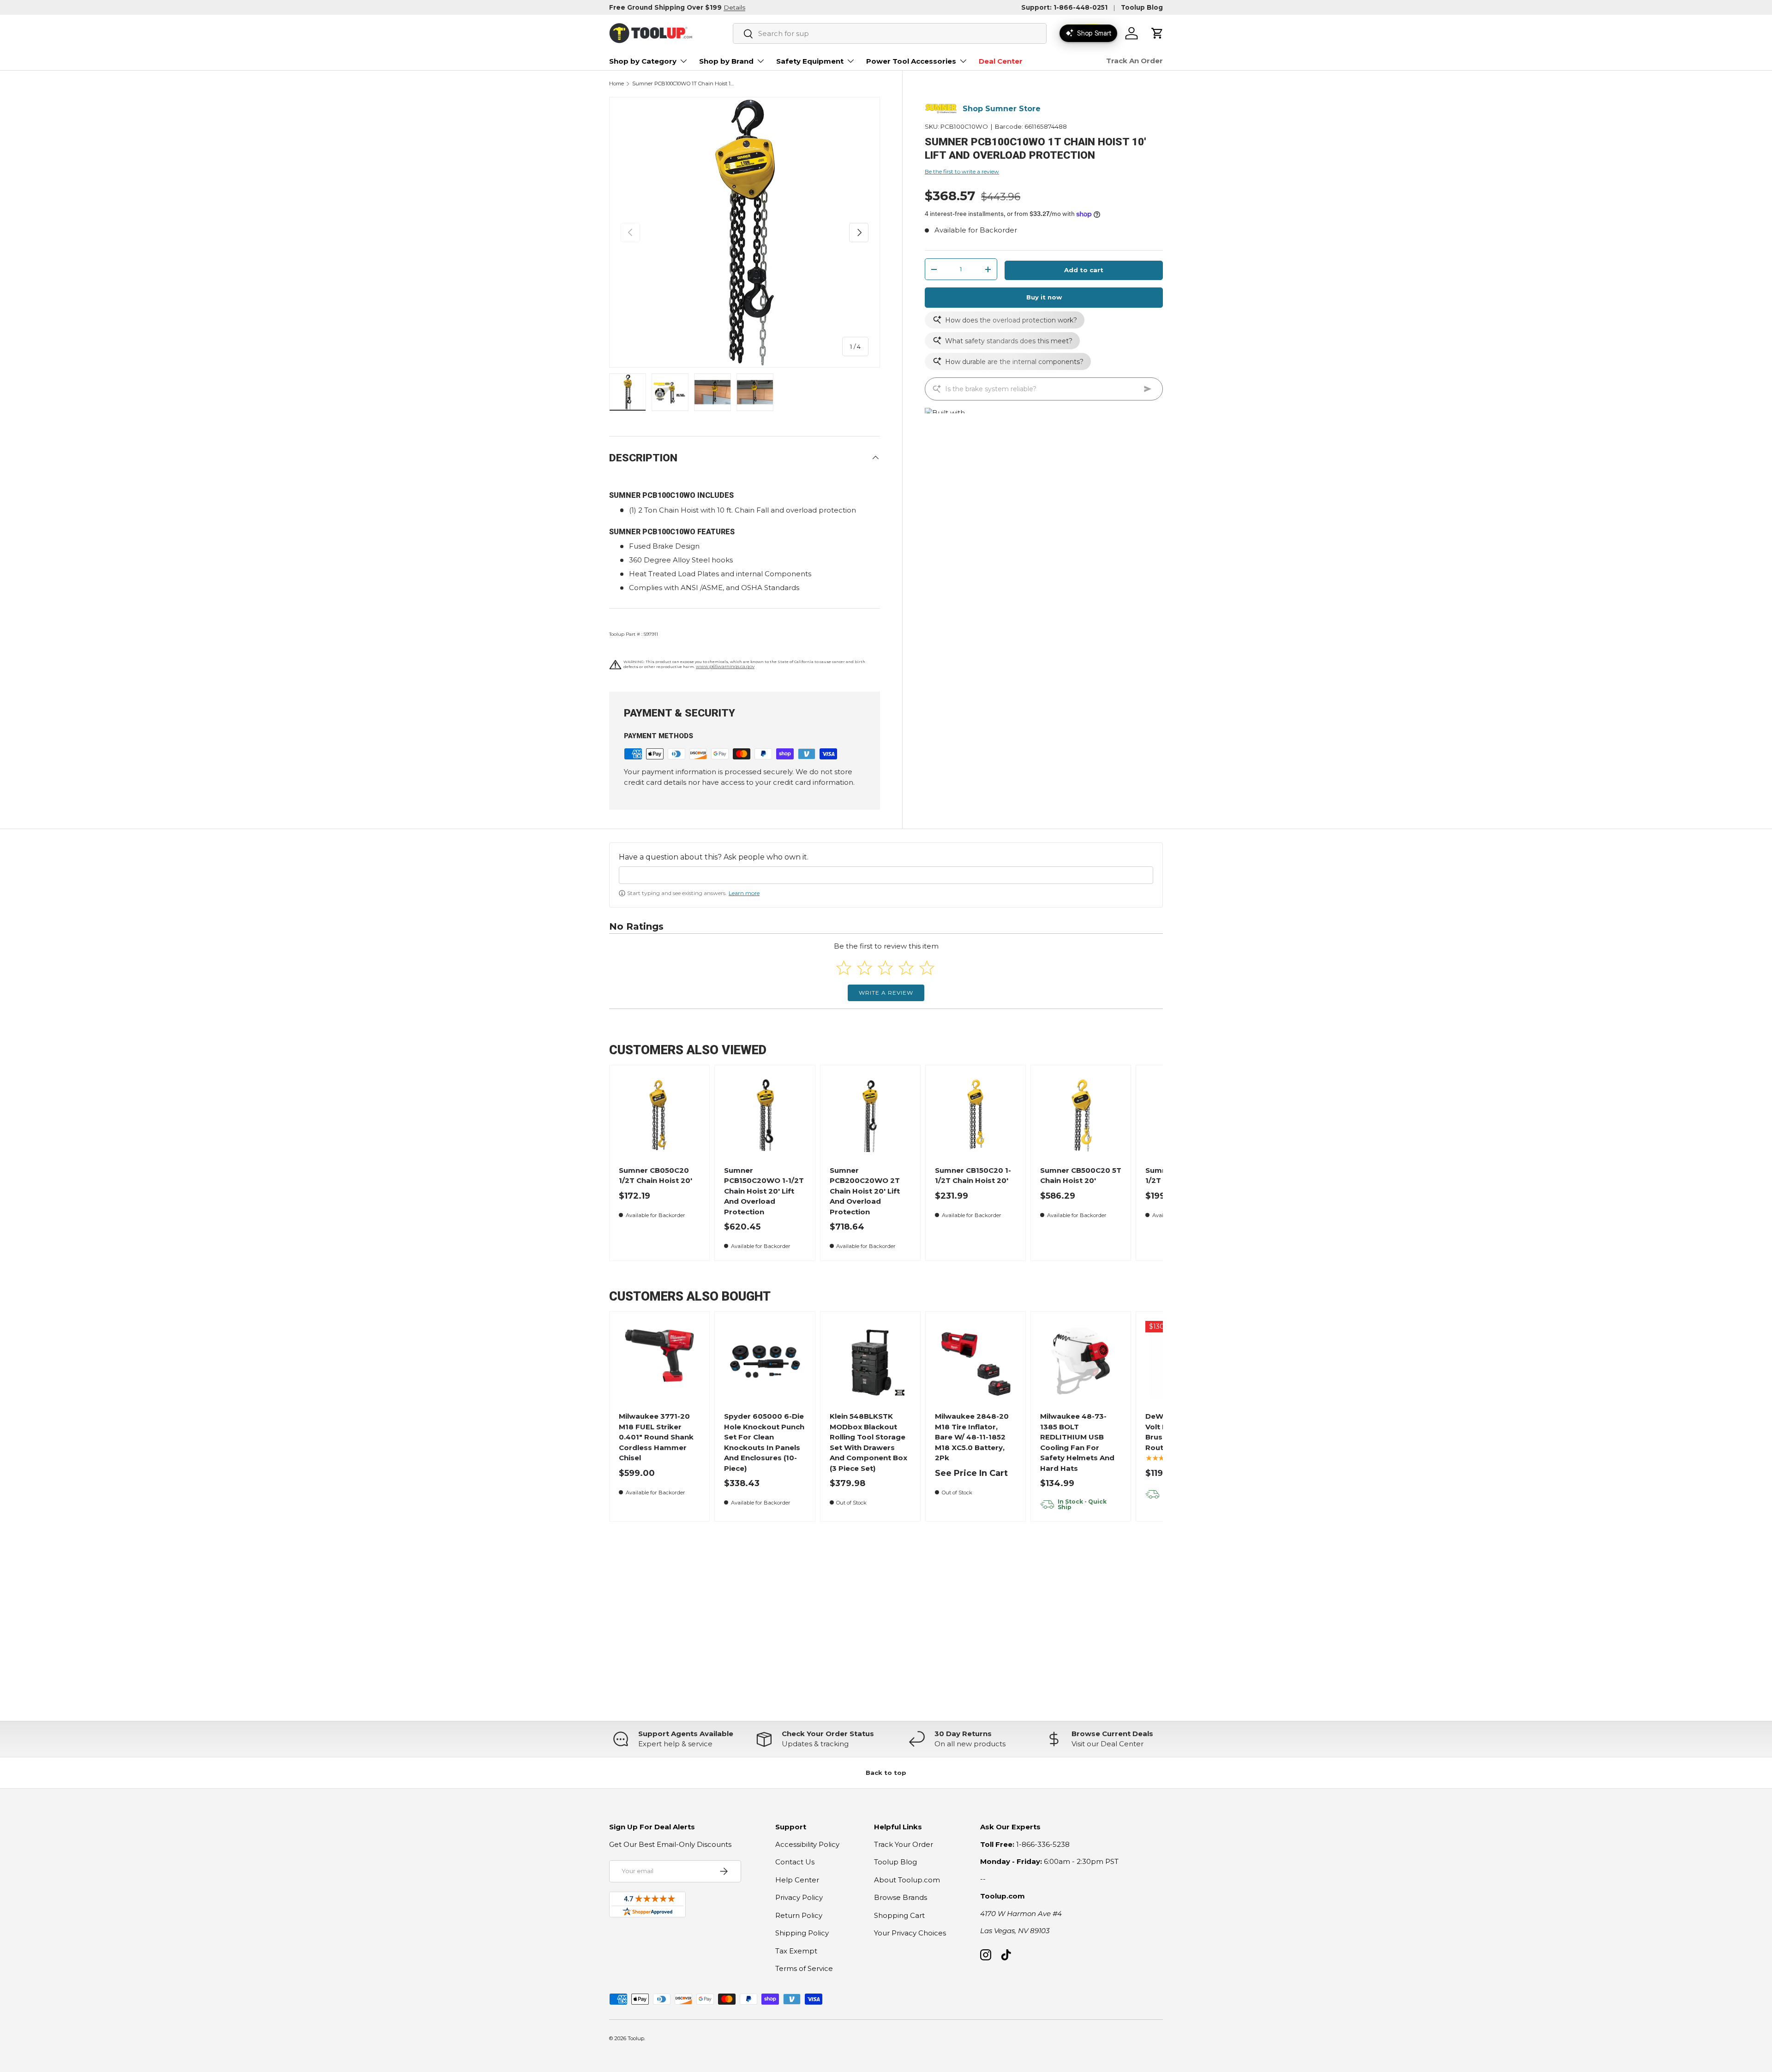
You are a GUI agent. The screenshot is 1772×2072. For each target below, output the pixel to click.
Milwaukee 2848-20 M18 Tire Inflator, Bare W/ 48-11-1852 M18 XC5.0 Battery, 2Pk (972, 1437)
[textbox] (886, 875)
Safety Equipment (810, 61)
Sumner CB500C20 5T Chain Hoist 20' (1081, 1176)
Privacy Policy (799, 1897)
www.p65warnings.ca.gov (725, 666)
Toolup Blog (1142, 7)
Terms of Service (804, 1968)
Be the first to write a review (962, 171)
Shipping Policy (802, 1933)
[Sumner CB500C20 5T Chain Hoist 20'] (1081, 1115)
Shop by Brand (726, 61)
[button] (1157, 33)
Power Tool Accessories (911, 61)
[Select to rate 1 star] (844, 968)
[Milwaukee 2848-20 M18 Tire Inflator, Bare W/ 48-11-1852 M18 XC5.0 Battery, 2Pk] (976, 1362)
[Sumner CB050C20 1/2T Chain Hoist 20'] (660, 1115)
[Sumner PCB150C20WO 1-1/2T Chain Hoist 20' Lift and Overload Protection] (765, 1115)
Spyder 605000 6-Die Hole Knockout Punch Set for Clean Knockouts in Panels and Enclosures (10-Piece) (764, 1442)
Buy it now (1044, 297)
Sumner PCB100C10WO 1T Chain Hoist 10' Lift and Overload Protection (684, 84)
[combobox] (890, 33)
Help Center (797, 1880)
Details (734, 7)
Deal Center (1001, 61)
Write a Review (886, 993)
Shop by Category (643, 61)
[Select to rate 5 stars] (927, 968)
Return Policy (799, 1915)
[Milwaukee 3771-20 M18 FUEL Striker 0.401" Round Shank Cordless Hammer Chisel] (660, 1362)
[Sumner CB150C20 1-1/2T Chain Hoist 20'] (976, 1115)
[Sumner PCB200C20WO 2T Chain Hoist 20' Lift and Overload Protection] (870, 1115)
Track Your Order (904, 1844)
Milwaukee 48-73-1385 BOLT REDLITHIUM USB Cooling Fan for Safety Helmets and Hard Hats (1077, 1442)
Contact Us (795, 1862)
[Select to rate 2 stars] (865, 968)
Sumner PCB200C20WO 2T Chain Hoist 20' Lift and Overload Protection (865, 1191)
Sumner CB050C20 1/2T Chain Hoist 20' (656, 1176)
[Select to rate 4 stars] (906, 968)
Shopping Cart (899, 1915)
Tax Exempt (796, 1951)
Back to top (886, 1773)
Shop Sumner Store (1002, 109)
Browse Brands (901, 1897)
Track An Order (1134, 61)
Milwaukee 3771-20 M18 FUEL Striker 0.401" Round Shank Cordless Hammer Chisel (656, 1437)
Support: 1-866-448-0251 (1064, 7)
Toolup (636, 2038)
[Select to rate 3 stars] (885, 968)
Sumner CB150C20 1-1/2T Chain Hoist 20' (973, 1176)
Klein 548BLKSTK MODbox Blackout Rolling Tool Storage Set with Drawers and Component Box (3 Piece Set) (868, 1442)
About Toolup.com (907, 1880)
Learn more (744, 893)
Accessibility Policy (807, 1844)
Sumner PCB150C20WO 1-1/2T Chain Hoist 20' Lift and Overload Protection (764, 1191)
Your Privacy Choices (910, 1933)
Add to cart (1084, 270)
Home (617, 84)
